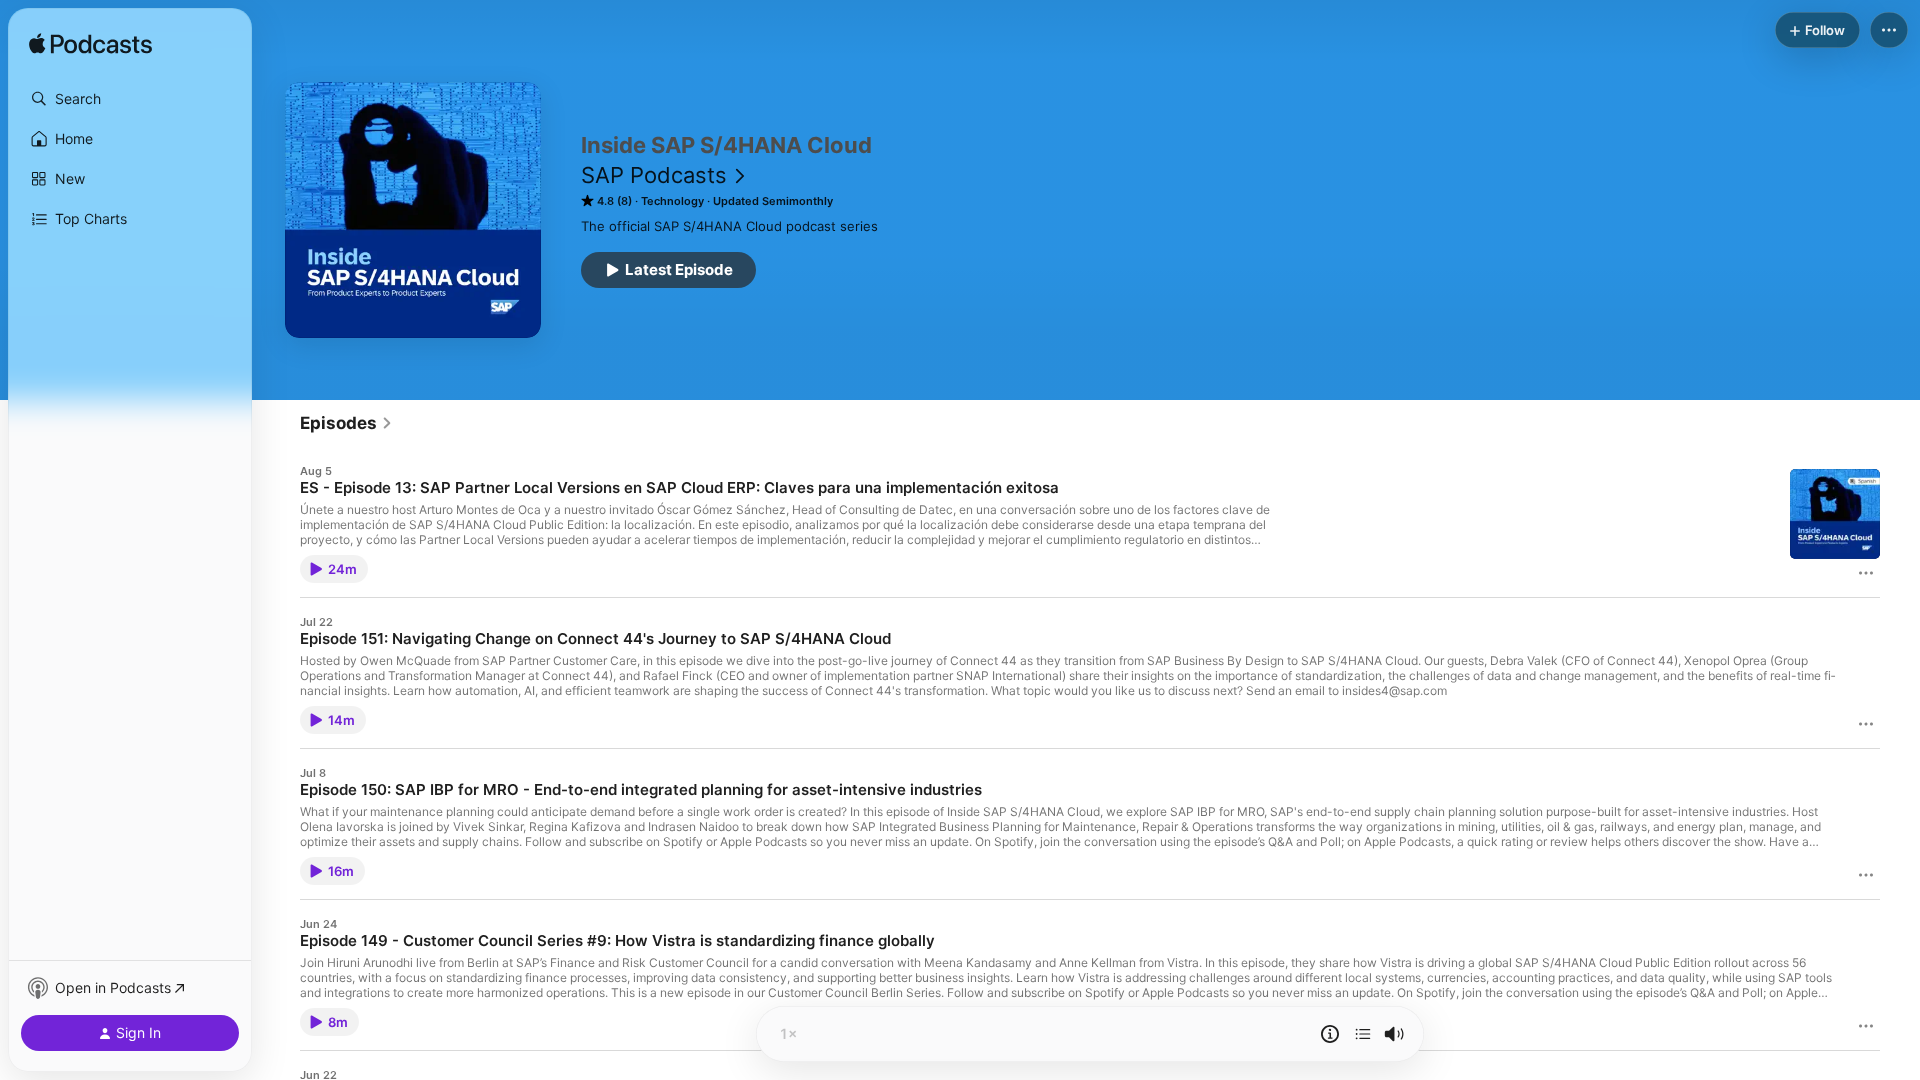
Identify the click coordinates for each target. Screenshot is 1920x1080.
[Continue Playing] (1363, 1034)
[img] (90, 45)
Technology (672, 201)
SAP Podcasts (654, 175)
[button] (130, 99)
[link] (346, 423)
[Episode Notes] (1330, 1034)
